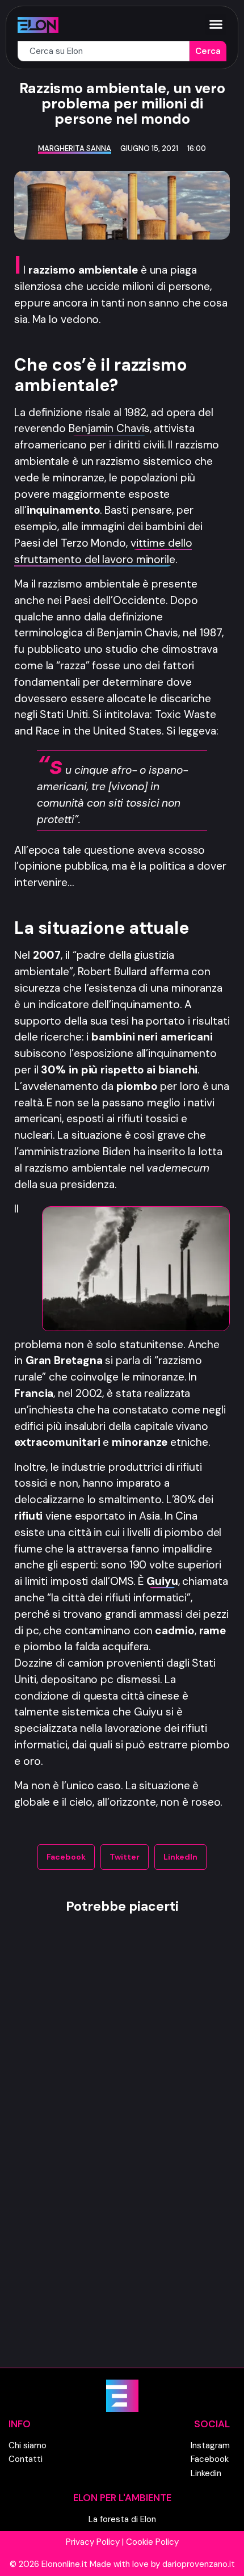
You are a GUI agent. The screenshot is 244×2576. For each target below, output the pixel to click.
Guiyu (162, 1581)
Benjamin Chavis (109, 428)
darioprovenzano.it (199, 2564)
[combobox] (104, 51)
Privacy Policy (93, 2542)
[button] (216, 24)
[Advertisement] (122, 2159)
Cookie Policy (152, 2542)
